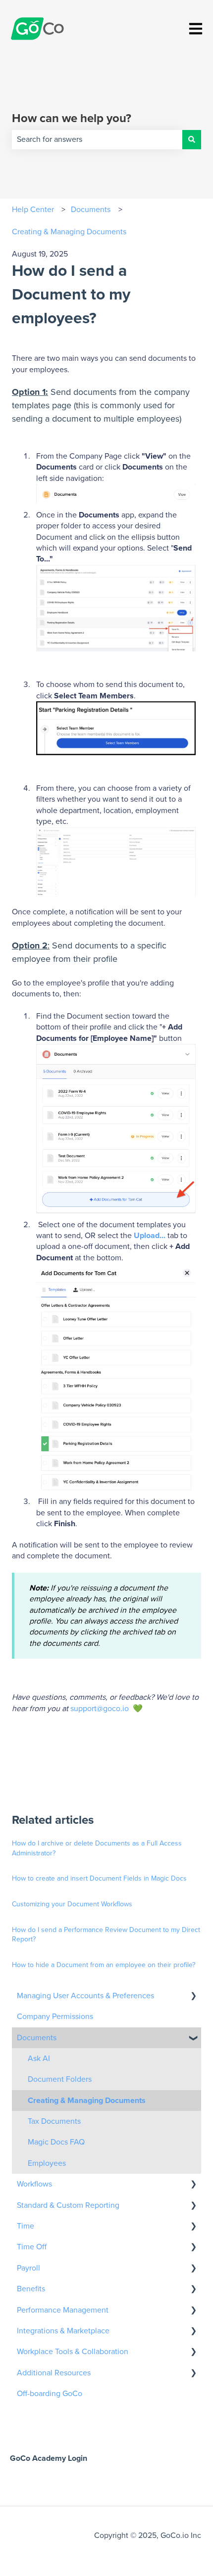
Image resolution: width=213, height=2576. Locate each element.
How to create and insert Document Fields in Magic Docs (99, 1879)
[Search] (192, 139)
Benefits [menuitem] (31, 2289)
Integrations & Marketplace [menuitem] (63, 2331)
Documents (91, 210)
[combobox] (97, 139)
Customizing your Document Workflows (72, 1904)
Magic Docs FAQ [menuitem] (56, 2142)
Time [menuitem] (26, 2226)
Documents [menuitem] (37, 2038)
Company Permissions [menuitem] (55, 2017)
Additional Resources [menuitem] (54, 2373)
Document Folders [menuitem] (60, 2079)
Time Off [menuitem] (32, 2247)
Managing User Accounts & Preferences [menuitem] (85, 1996)
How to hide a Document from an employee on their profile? (104, 1965)
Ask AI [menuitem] (39, 2059)
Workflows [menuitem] (34, 2184)
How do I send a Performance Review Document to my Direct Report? (106, 1935)
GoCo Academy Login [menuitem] (49, 2458)
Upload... (150, 1236)
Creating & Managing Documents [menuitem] (87, 2101)
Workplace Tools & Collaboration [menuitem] (73, 2352)
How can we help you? (72, 119)
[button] (193, 1996)
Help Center (33, 210)
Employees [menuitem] (47, 2163)
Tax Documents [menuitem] (54, 2121)
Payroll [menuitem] (28, 2268)
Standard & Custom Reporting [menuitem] (68, 2205)
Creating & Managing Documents (69, 232)
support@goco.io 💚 (106, 1709)
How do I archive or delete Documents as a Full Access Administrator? (97, 1848)
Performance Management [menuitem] (63, 2310)
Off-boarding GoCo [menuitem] (50, 2394)
